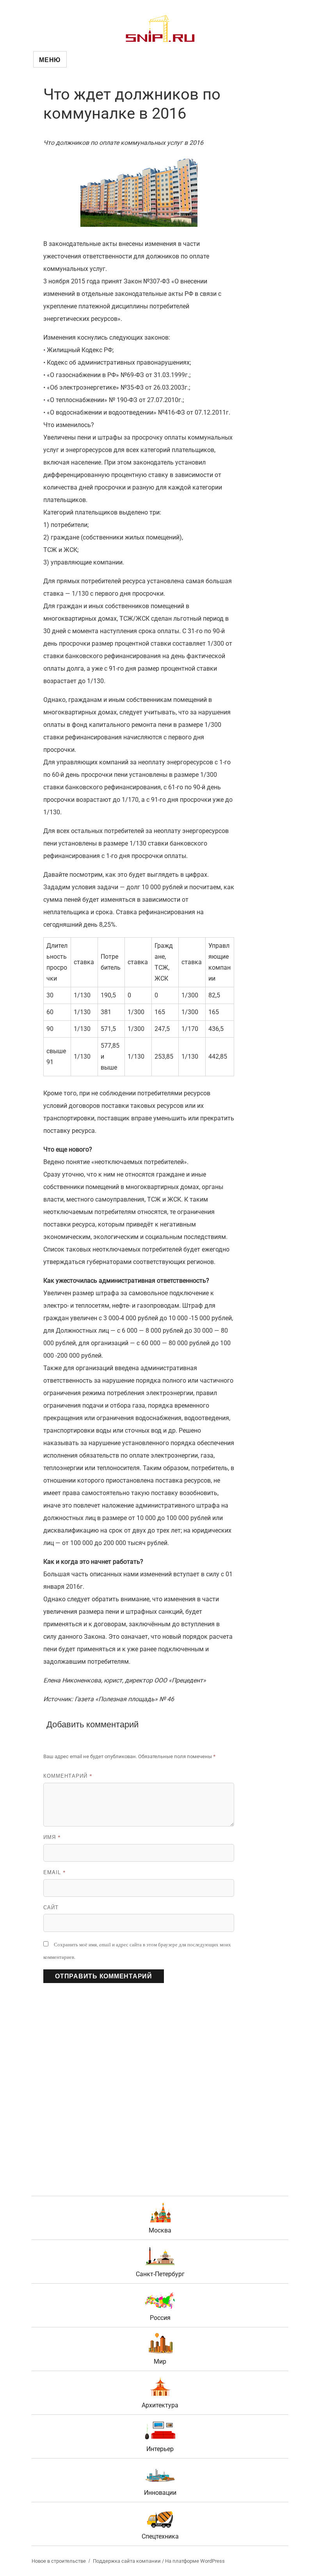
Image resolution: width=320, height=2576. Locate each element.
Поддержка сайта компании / (129, 2561)
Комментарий (68, 1776)
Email (55, 1872)
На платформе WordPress (195, 2561)
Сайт (51, 1907)
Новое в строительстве (59, 2561)
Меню (50, 60)
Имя (52, 1837)
